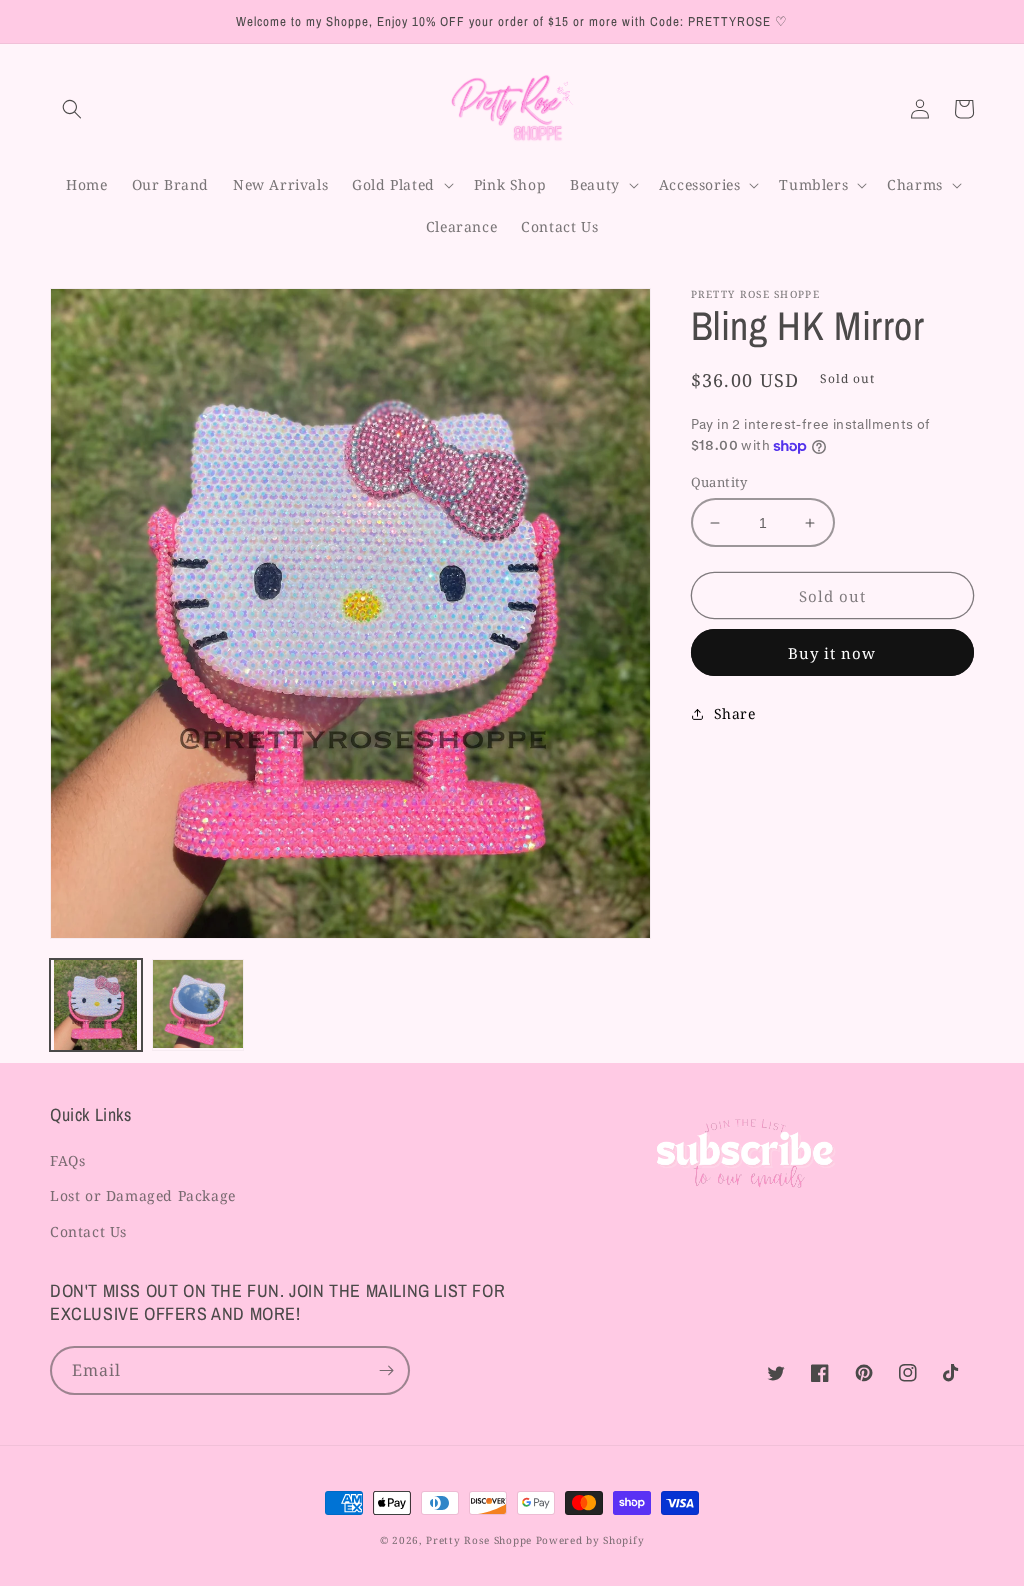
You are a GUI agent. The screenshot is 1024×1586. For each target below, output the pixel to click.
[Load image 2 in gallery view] (198, 1005)
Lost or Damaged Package (143, 1195)
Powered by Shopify (590, 1540)
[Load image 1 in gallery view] (96, 1005)
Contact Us (88, 1231)
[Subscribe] (386, 1370)
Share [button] (735, 713)
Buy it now (832, 653)
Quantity (719, 482)
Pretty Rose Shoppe (479, 1540)
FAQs (67, 1160)
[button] (72, 109)
